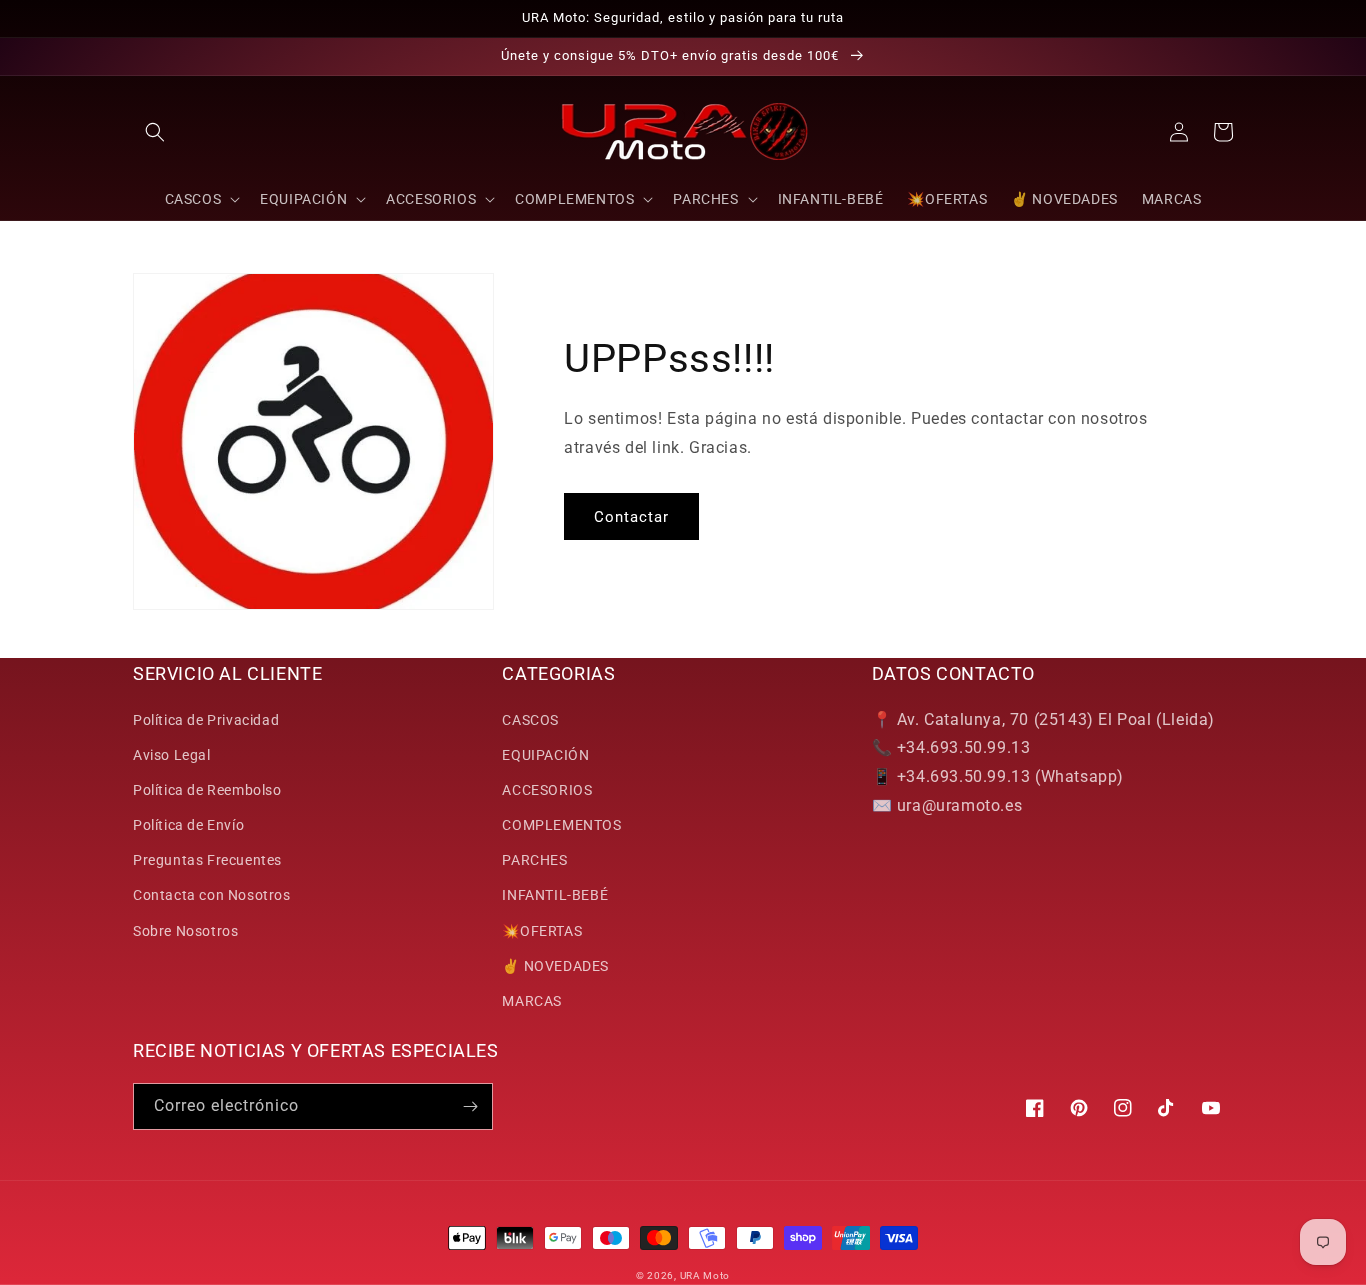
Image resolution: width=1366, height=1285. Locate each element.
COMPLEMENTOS (561, 825)
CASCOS (530, 720)
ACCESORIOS (547, 790)
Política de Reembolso (207, 790)
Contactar (631, 517)
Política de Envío (188, 825)
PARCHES (534, 860)
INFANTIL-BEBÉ (555, 895)
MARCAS (532, 1001)
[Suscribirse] (470, 1106)
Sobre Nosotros (185, 931)
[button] (155, 132)
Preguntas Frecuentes (207, 860)
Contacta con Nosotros (212, 895)
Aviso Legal (172, 755)
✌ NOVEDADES (555, 966)
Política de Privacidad (206, 720)
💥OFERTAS (542, 931)
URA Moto (705, 1275)
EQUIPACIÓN (545, 755)
